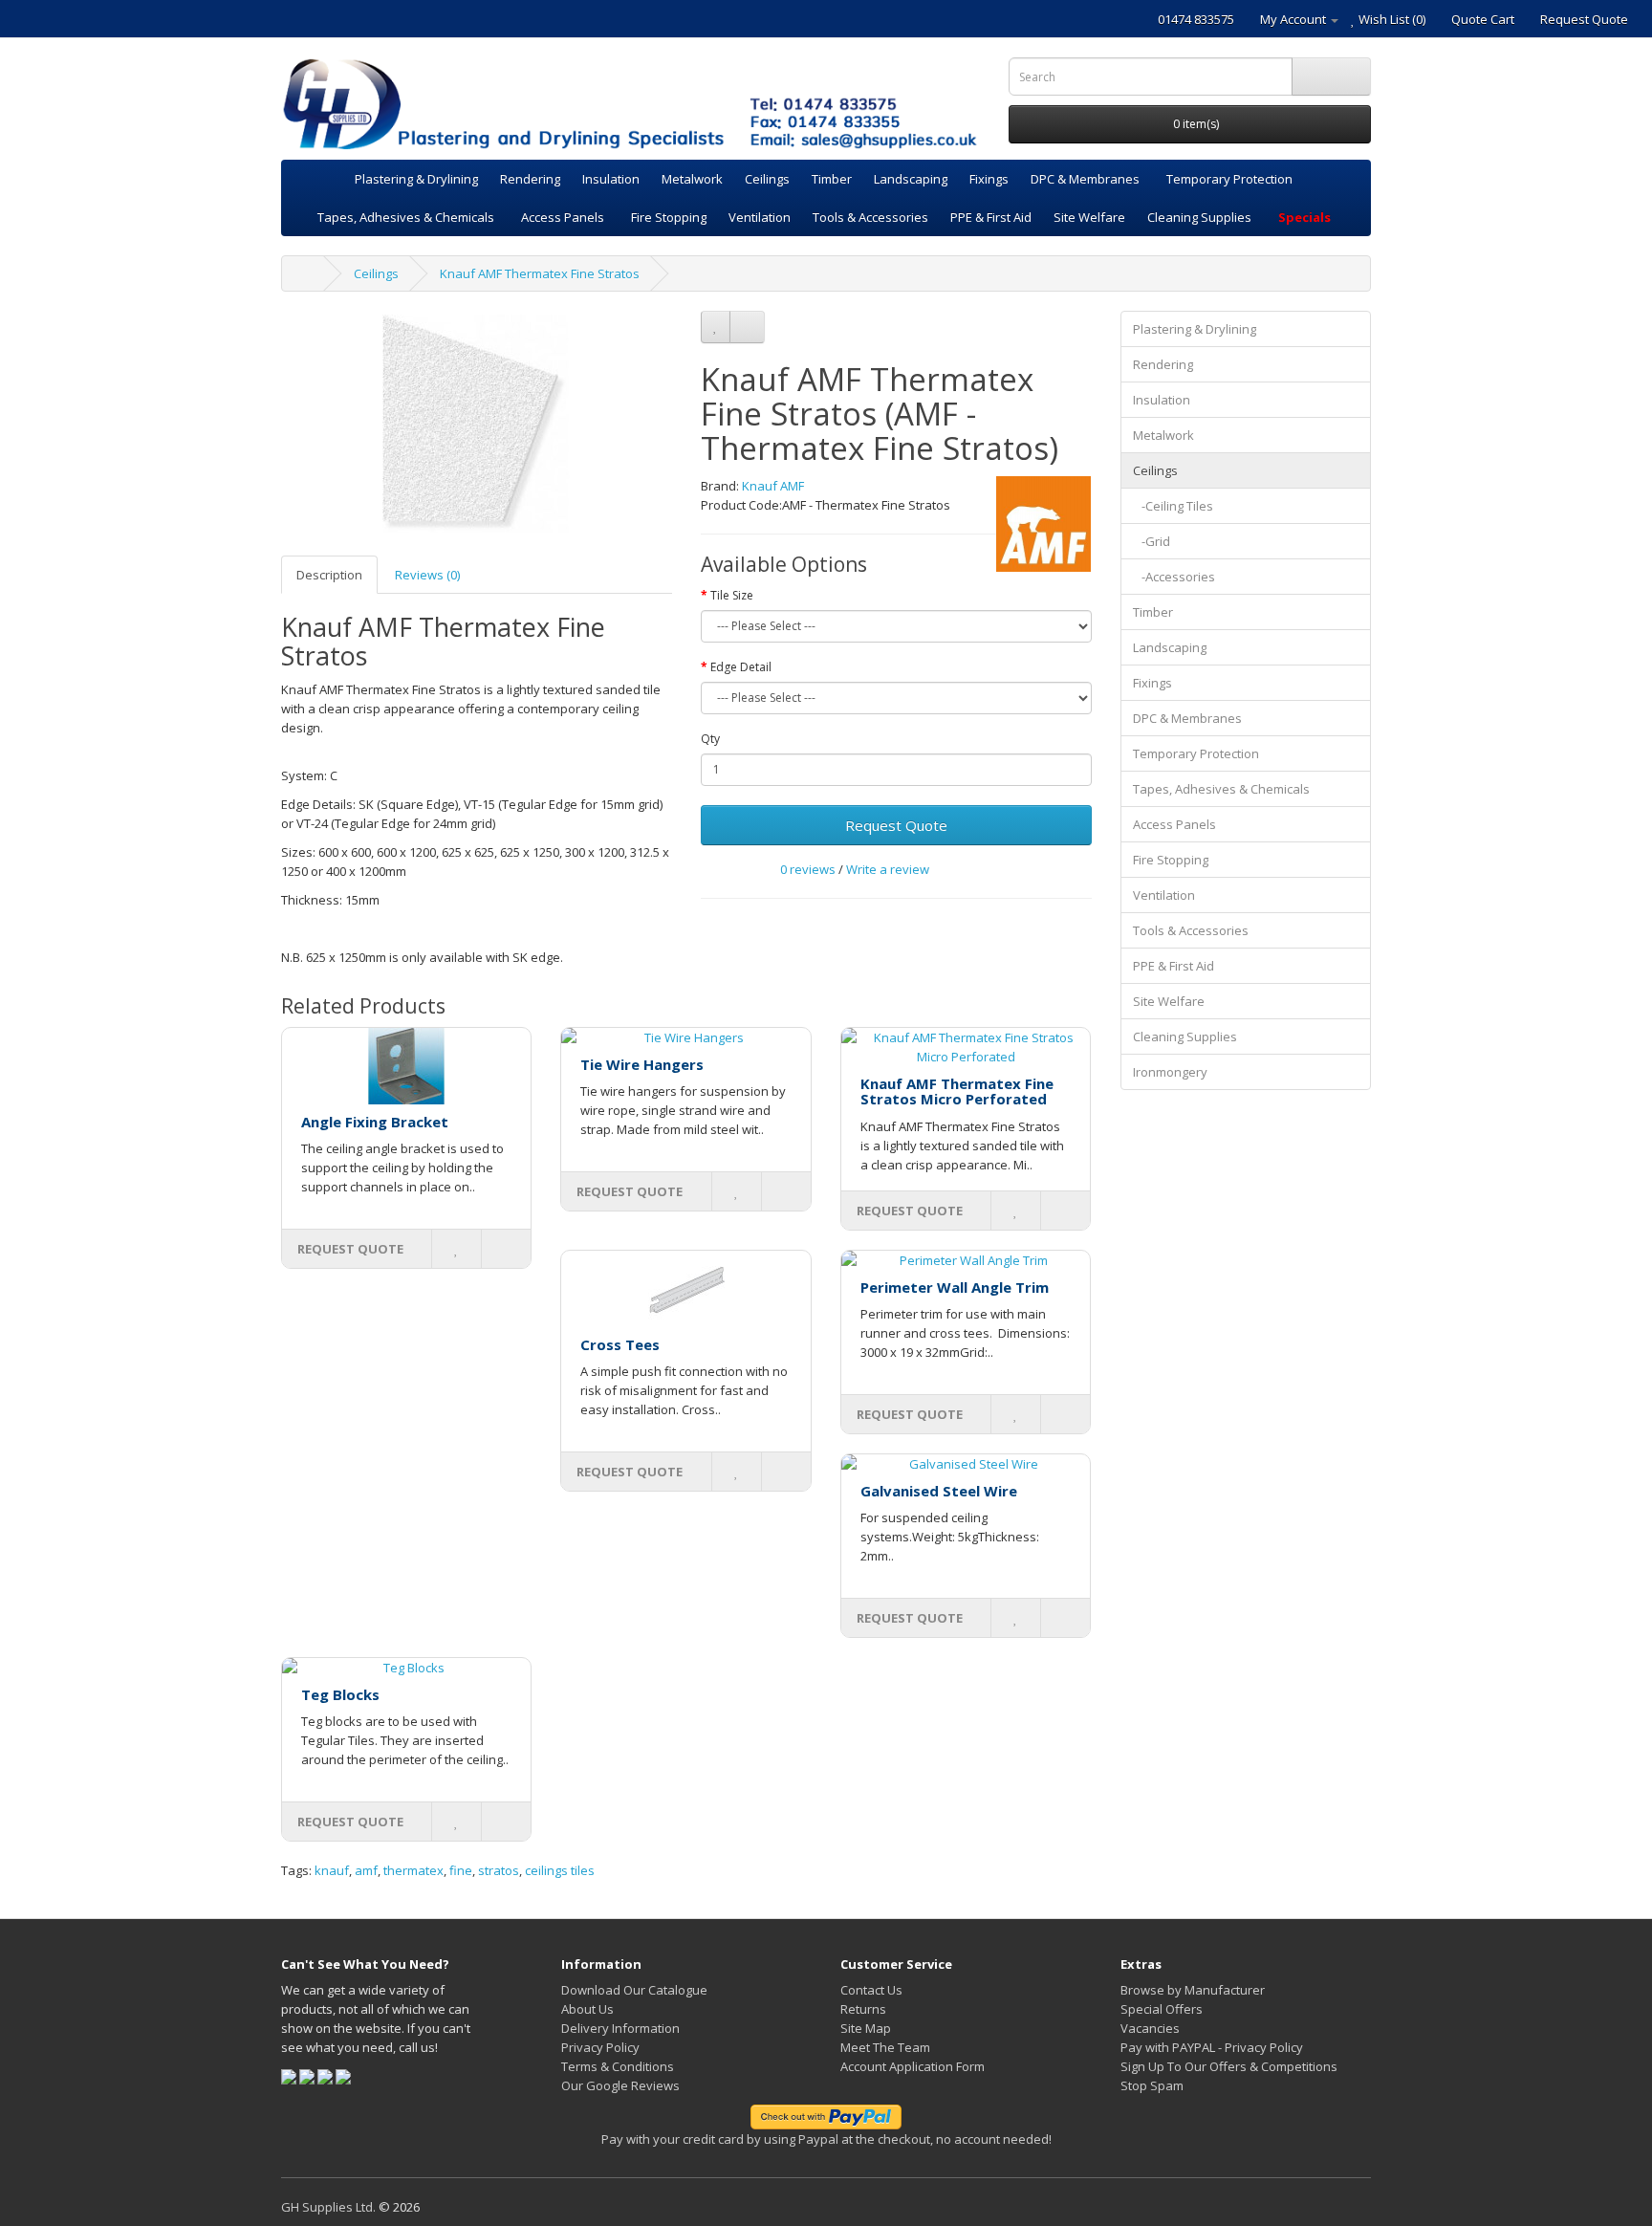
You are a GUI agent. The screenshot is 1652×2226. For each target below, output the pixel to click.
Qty (710, 739)
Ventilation (760, 217)
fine (461, 1870)
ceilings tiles (560, 1870)
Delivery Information (620, 2028)
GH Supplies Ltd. (328, 2207)
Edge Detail (741, 667)
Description (329, 575)
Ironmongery (1170, 1072)
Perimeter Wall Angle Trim (955, 1287)
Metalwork (692, 179)
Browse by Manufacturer (1193, 1990)
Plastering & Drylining (416, 179)
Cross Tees (620, 1344)
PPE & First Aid (991, 217)
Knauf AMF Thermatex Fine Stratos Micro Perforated (957, 1091)
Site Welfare (1089, 217)
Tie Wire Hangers (642, 1064)
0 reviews (808, 869)
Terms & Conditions (618, 2066)
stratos (499, 1870)
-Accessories (1174, 577)
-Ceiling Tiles (1173, 506)
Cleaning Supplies (1199, 217)
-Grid (1152, 541)
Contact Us (871, 1990)
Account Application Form (913, 2066)
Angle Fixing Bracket (375, 1122)
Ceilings (767, 179)
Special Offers (1162, 2009)
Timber (832, 179)
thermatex (413, 1870)
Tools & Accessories (870, 217)
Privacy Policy (600, 2047)
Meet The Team (885, 2047)
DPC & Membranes (1085, 179)
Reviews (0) (427, 575)
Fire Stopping (669, 217)
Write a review (888, 869)
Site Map (866, 2028)
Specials (1304, 217)
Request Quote (896, 825)
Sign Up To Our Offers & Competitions (1229, 2066)
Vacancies (1150, 2028)
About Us (587, 2009)
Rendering (530, 179)
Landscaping (911, 179)
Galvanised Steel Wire (939, 1491)
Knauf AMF (773, 486)
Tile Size (732, 595)
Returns (863, 2009)
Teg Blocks (340, 1694)
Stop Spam (1152, 2085)
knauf (332, 1870)
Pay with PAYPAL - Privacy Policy (1212, 2047)
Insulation (611, 179)
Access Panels (563, 217)
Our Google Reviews (620, 2085)
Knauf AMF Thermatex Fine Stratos (540, 273)
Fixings (989, 179)
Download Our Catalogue (634, 1990)
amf (366, 1870)
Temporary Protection (1229, 179)
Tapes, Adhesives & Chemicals (406, 217)
